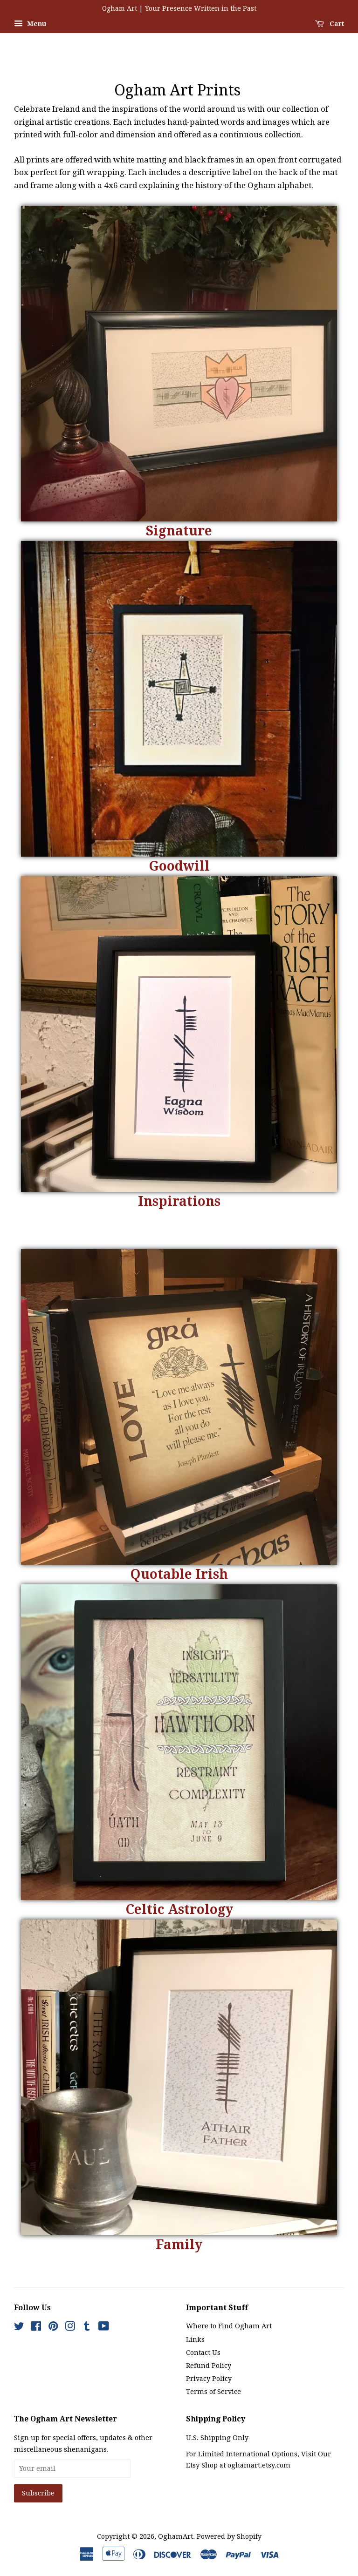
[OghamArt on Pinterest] (53, 2328)
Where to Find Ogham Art (229, 2326)
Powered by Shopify (229, 2536)
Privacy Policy (209, 2379)
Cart (336, 24)
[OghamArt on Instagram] (70, 2328)
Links (195, 2339)
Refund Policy (209, 2366)
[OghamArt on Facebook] (36, 2328)
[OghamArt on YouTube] (104, 2328)
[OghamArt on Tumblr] (87, 2328)
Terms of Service (213, 2392)
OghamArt (176, 2536)
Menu (36, 24)
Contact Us (203, 2353)
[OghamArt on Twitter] (19, 2328)
